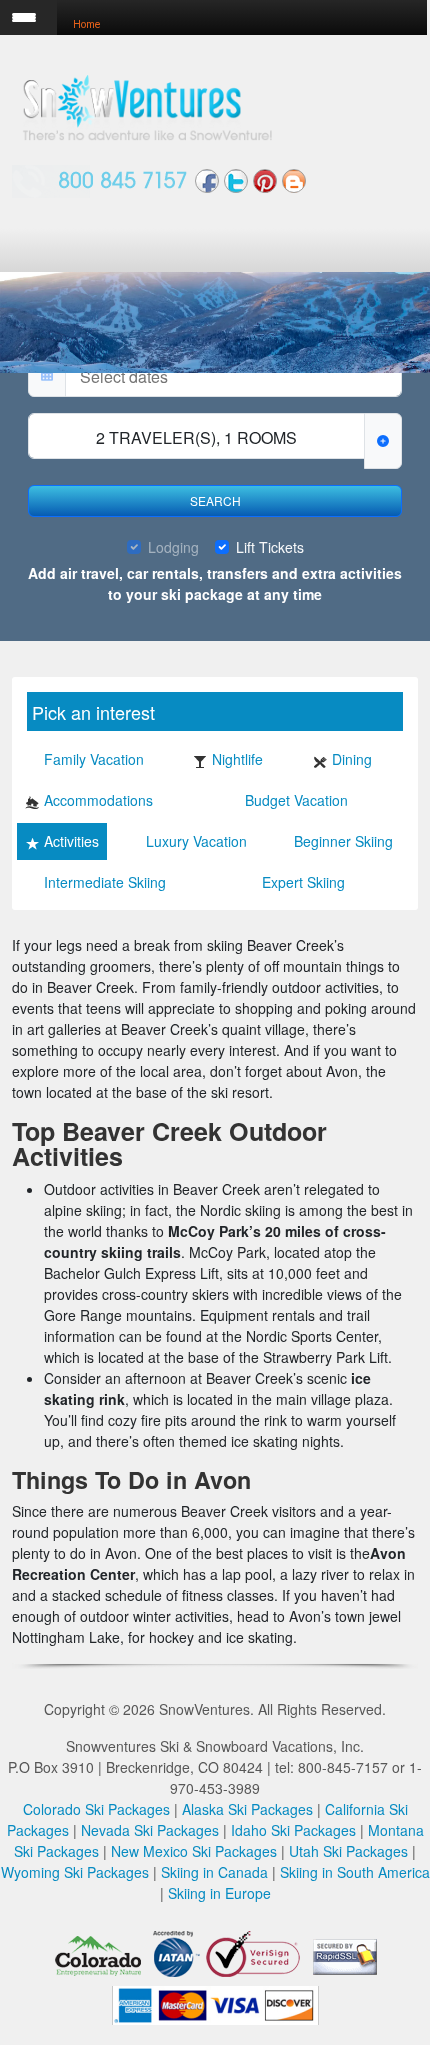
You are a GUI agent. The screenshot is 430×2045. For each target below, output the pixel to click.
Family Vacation (94, 759)
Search (215, 500)
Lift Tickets (270, 547)
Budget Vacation (296, 800)
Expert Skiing (303, 882)
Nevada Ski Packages (150, 1830)
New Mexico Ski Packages (194, 1851)
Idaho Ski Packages (293, 1830)
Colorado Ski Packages (96, 1809)
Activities (71, 841)
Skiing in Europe (219, 1893)
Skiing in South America (355, 1872)
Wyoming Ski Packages (75, 1872)
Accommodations (98, 800)
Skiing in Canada (214, 1872)
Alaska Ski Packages (247, 1809)
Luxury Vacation (196, 841)
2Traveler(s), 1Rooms (196, 437)
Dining (352, 759)
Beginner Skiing (343, 841)
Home (86, 24)
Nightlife (237, 759)
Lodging (173, 547)
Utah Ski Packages (348, 1851)
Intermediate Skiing (105, 882)
